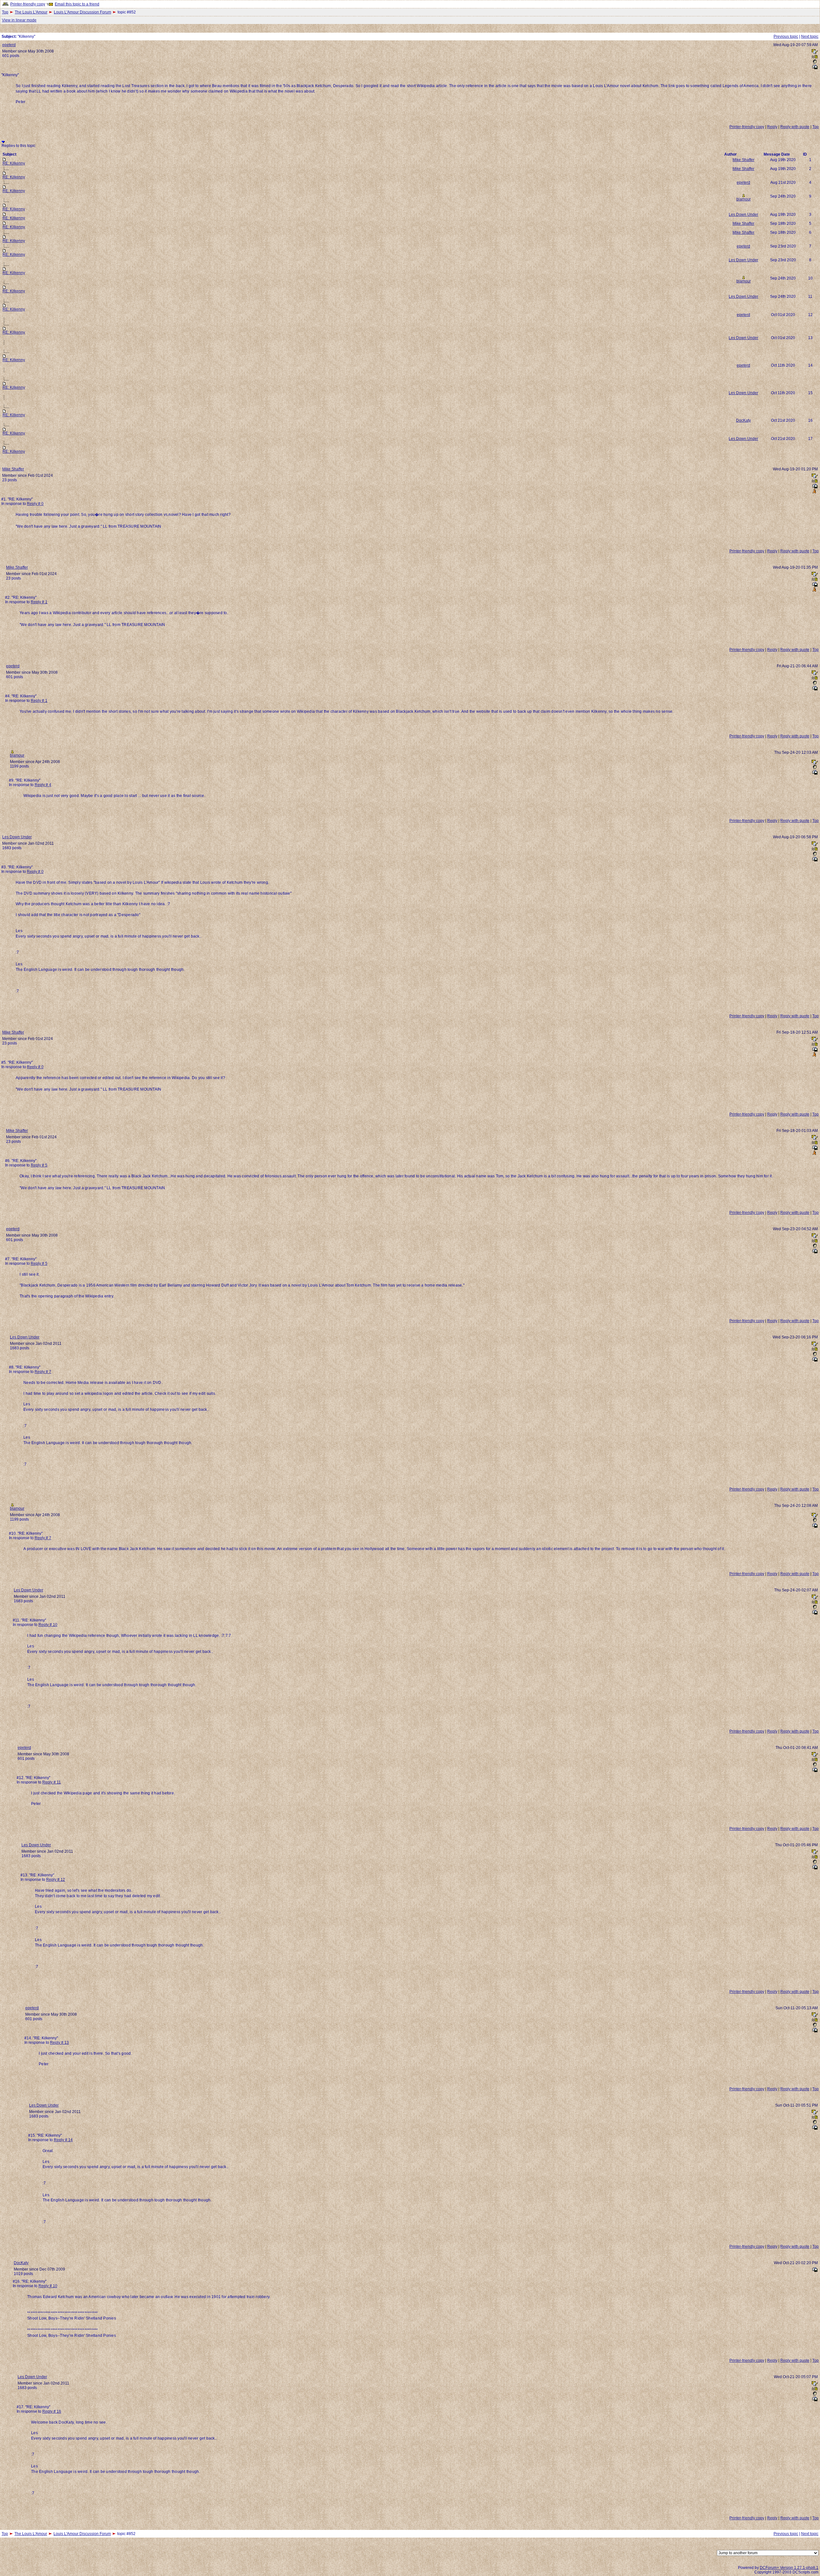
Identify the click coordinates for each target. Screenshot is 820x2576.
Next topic (810, 37)
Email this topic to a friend (77, 4)
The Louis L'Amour (31, 12)
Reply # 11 (52, 1782)
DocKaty (743, 420)
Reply (772, 127)
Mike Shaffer (743, 160)
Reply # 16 (52, 2411)
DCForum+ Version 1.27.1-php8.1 (789, 2568)
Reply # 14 (63, 2140)
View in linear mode (19, 20)
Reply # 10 (48, 1625)
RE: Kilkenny (14, 163)
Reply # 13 (59, 2043)
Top (5, 12)
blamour (744, 199)
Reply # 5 (39, 1165)
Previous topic (786, 37)
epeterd (9, 45)
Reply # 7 (43, 1372)
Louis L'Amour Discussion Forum (82, 12)
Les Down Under (743, 215)
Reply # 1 (39, 602)
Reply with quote (795, 127)
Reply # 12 (56, 1880)
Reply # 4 (43, 785)
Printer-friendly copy (28, 4)
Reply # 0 (35, 504)
